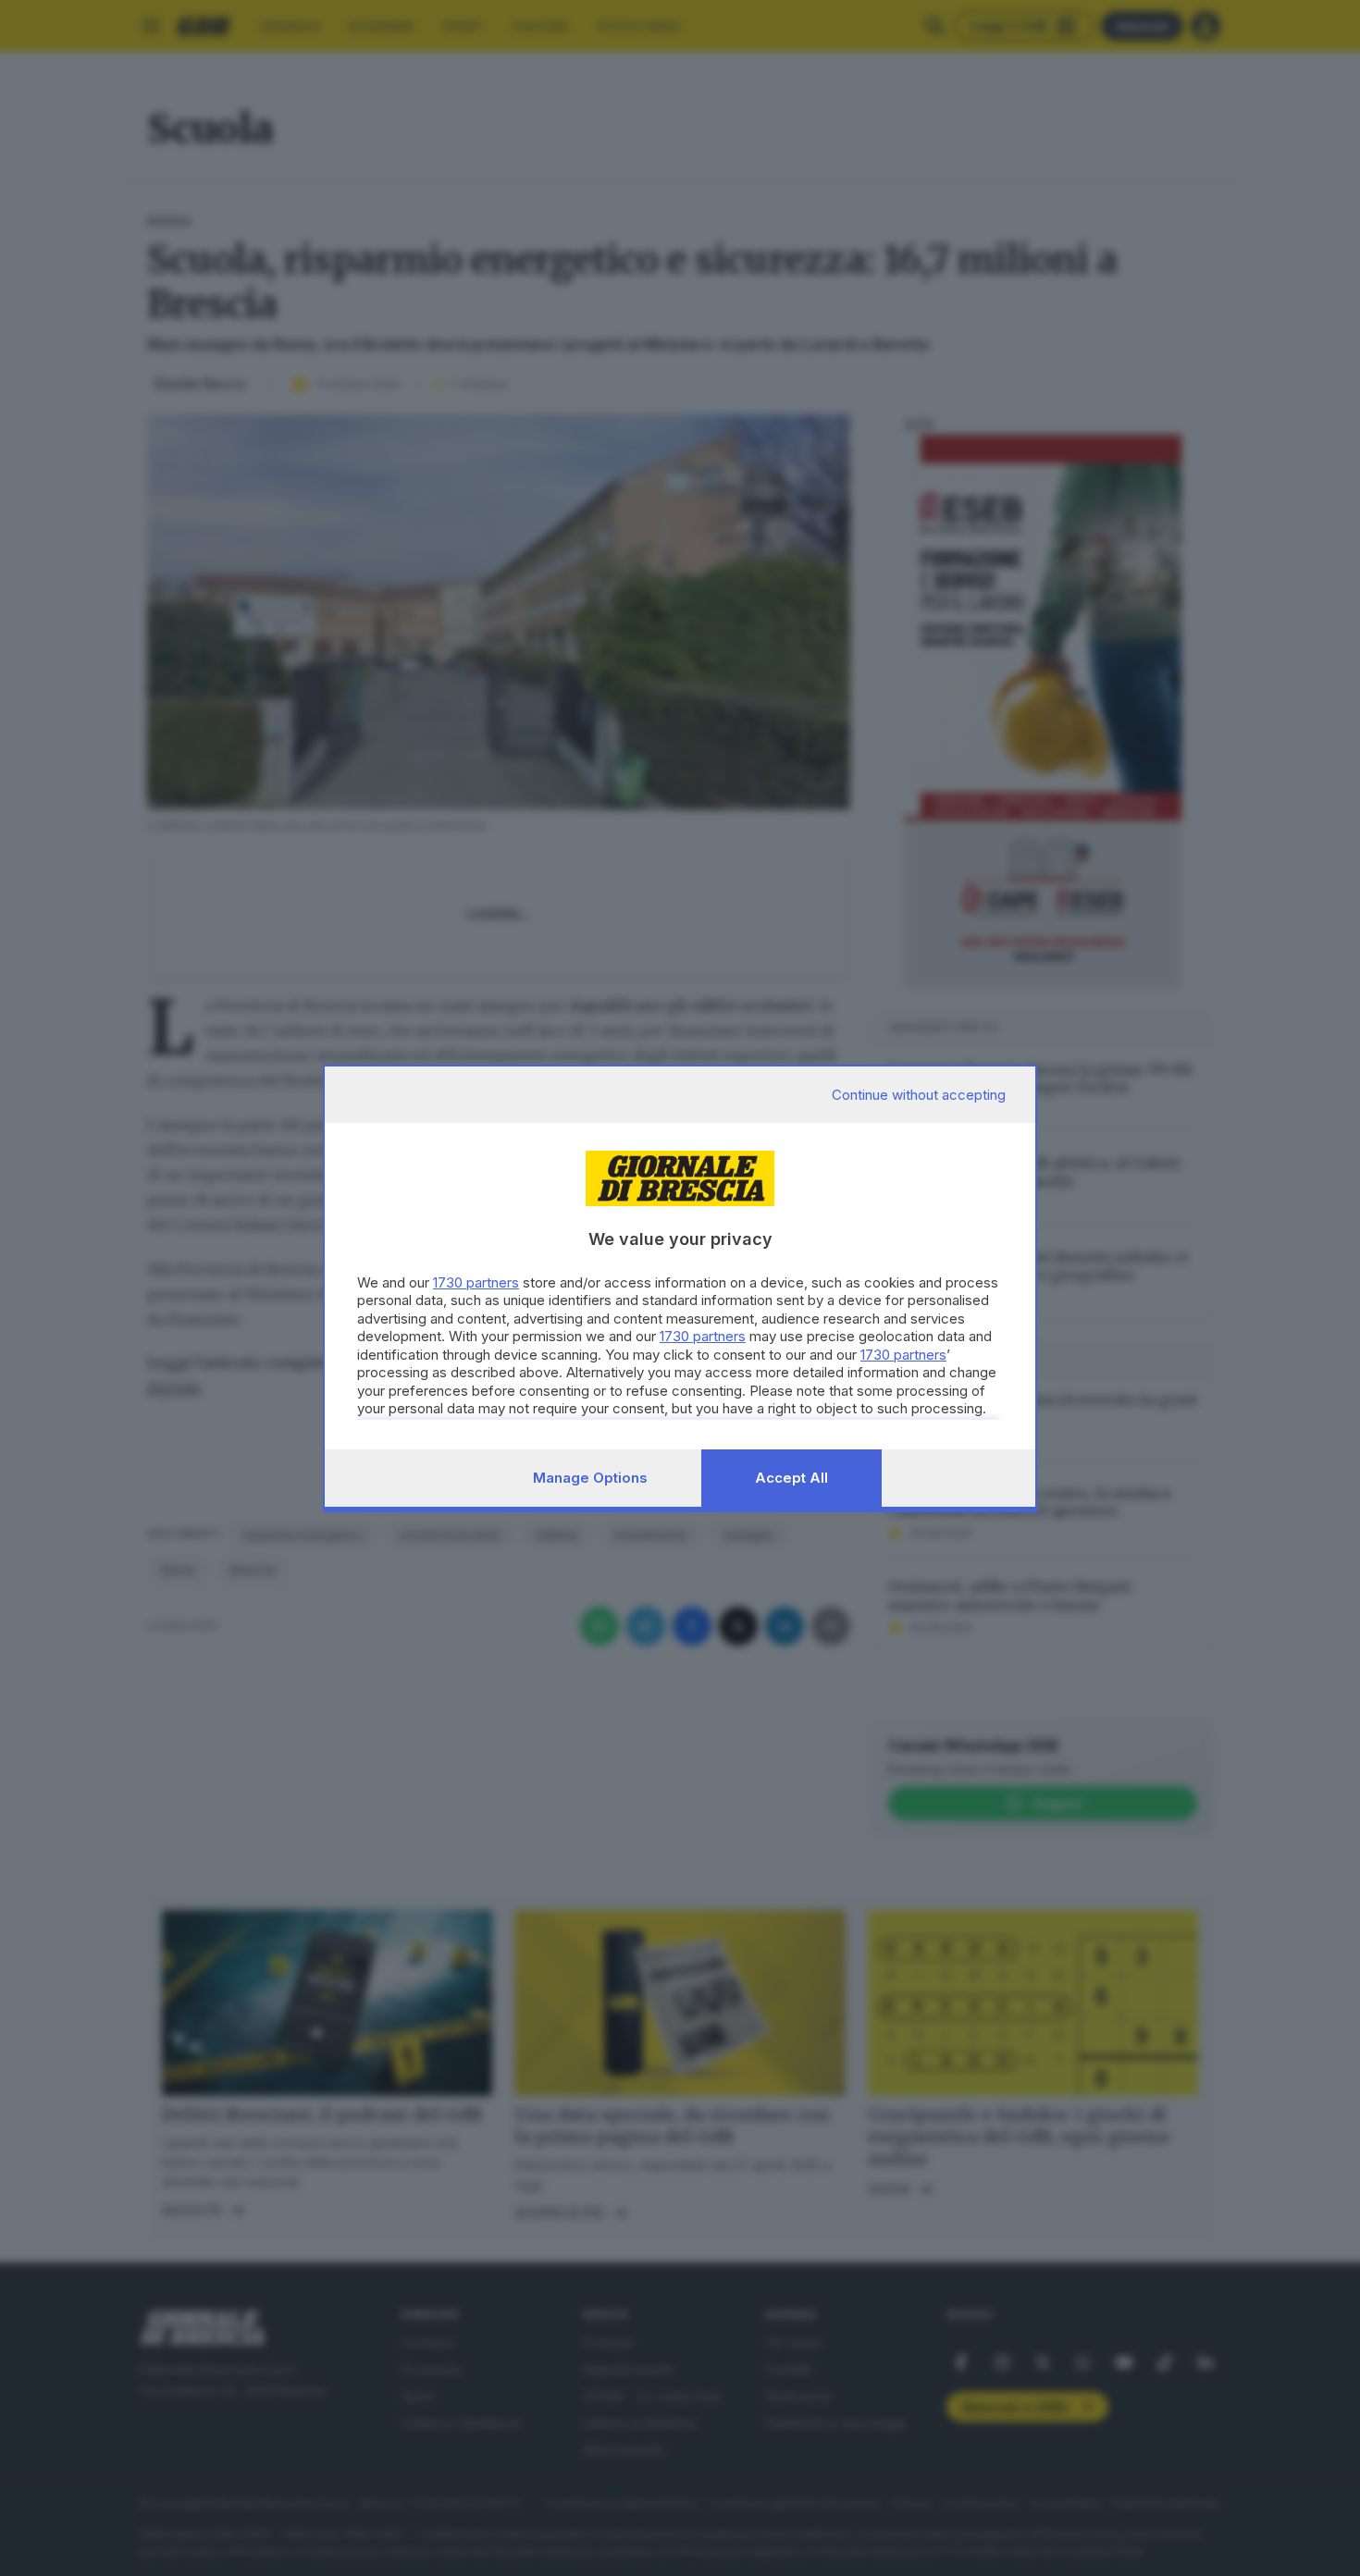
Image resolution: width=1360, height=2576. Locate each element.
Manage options (590, 1478)
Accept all (791, 1478)
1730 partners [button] (476, 1282)
